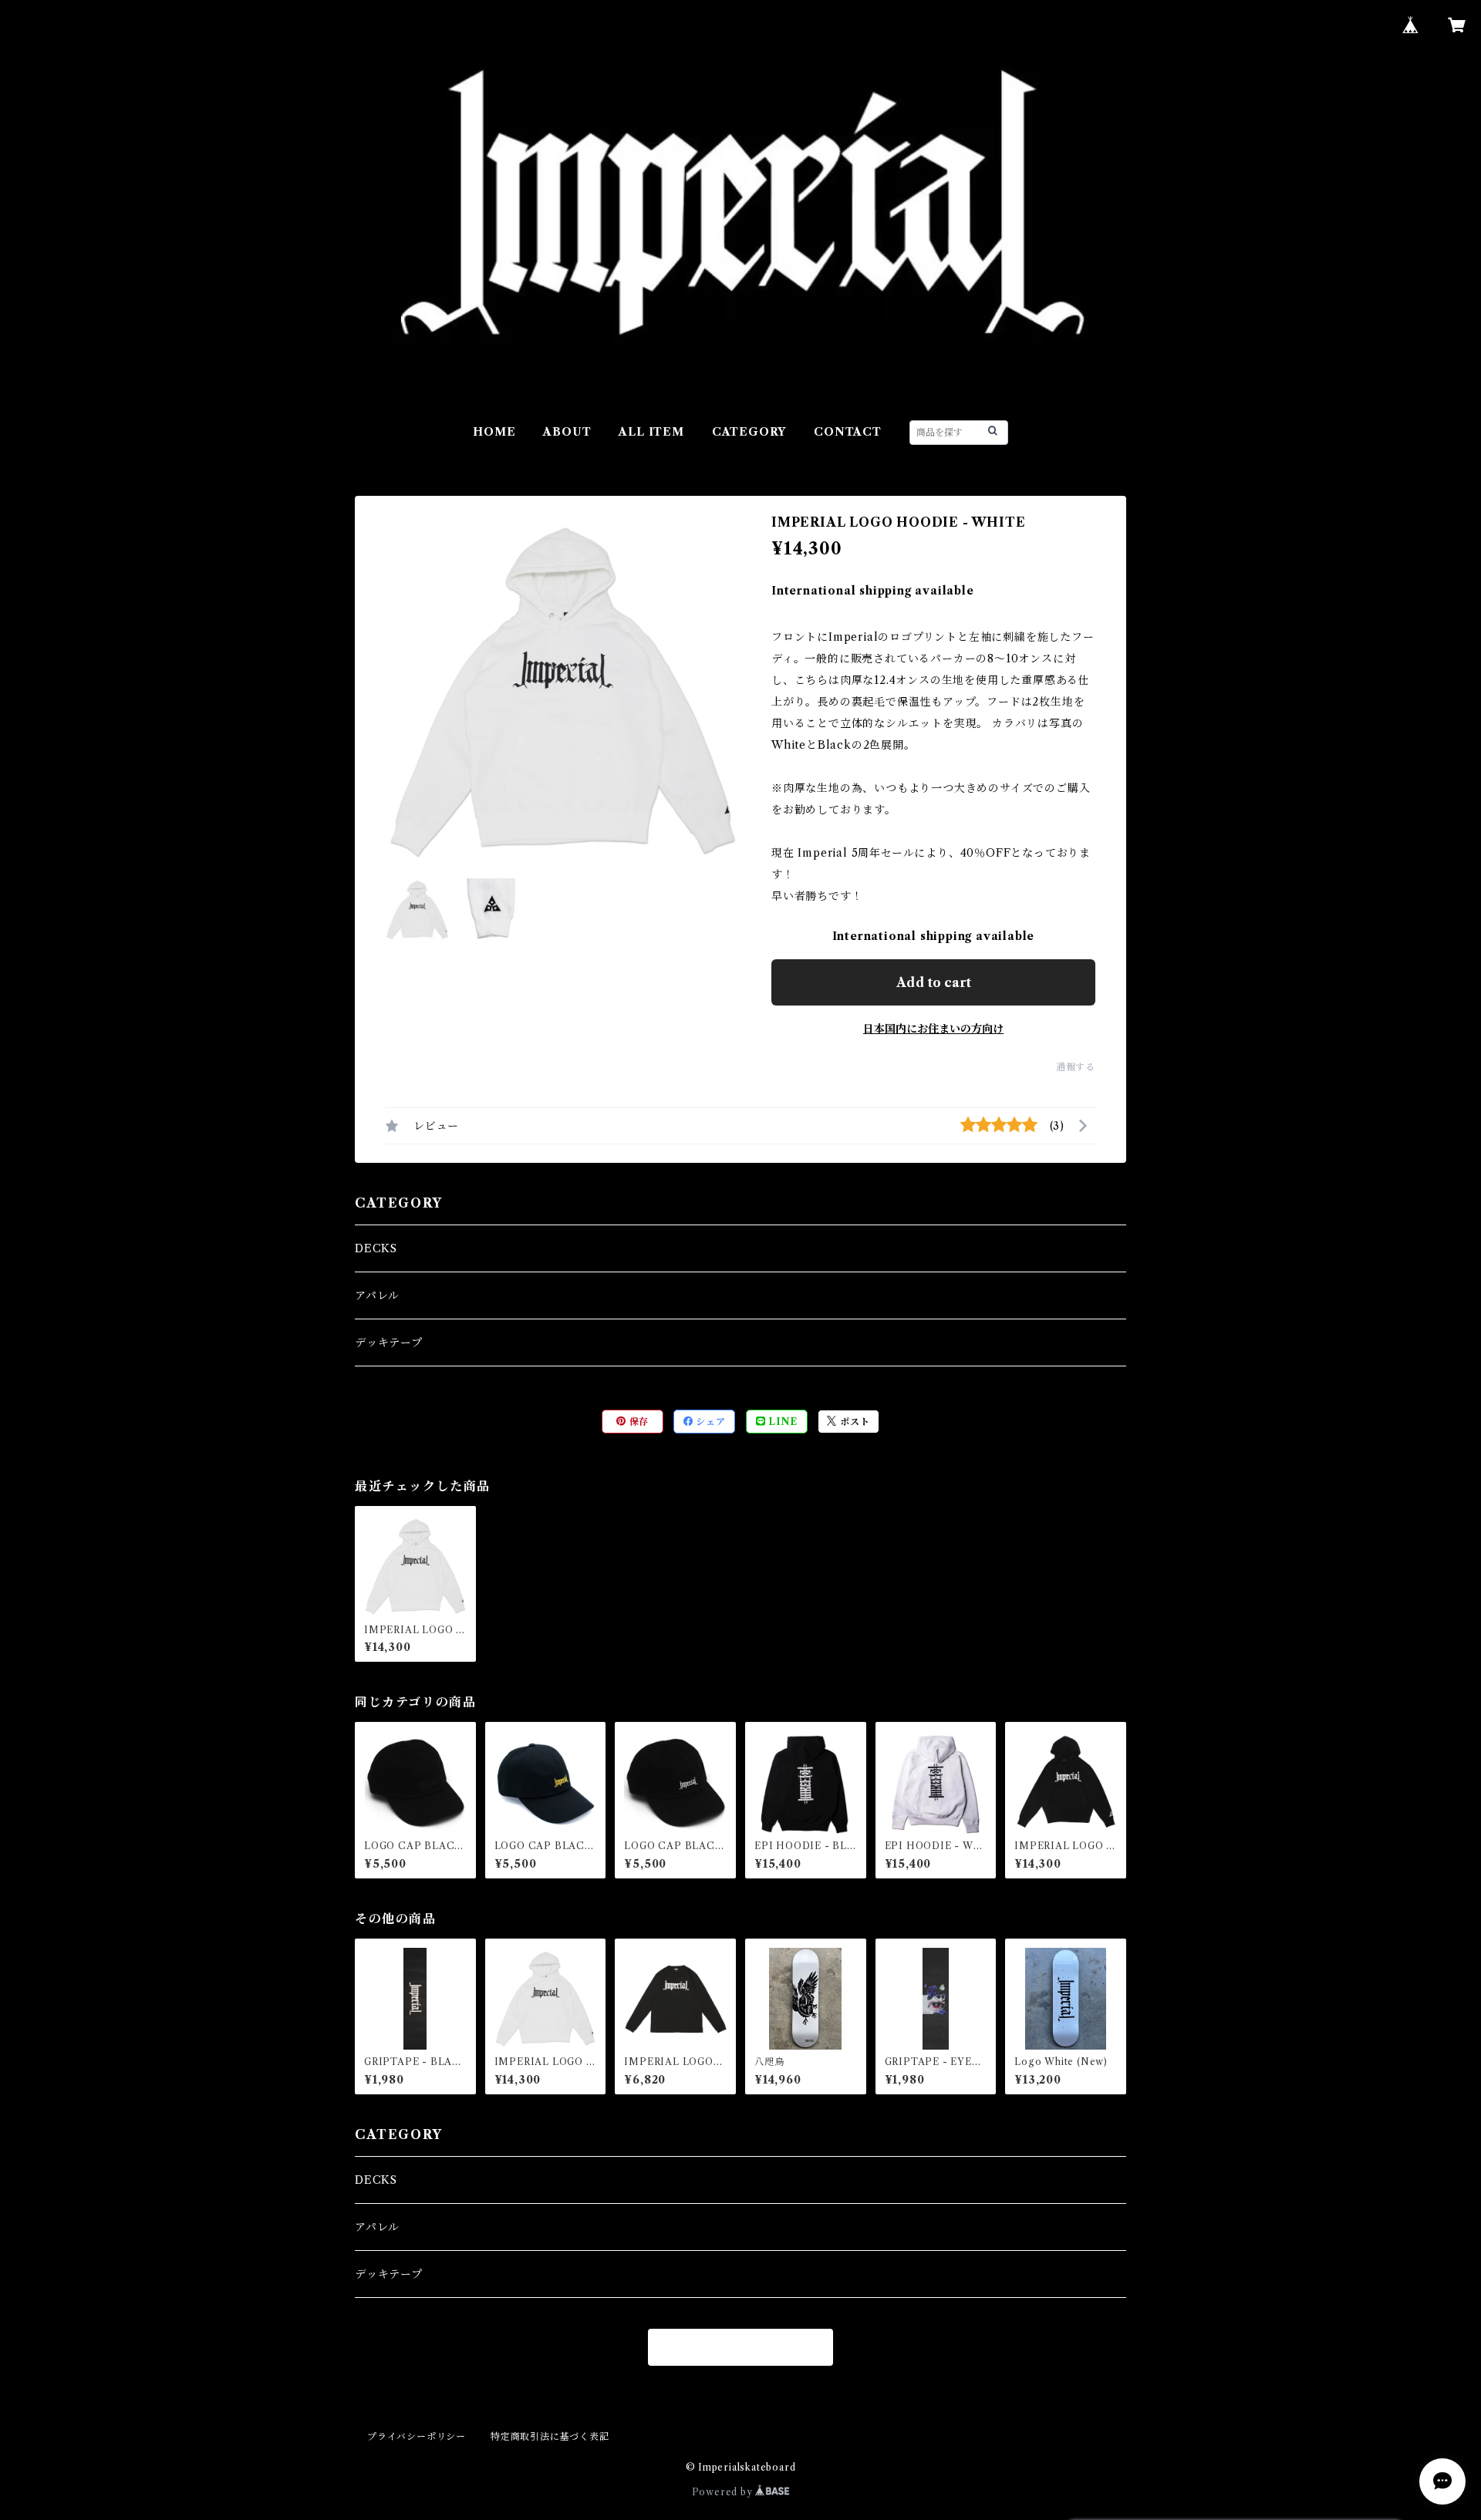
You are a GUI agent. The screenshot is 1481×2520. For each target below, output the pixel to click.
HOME (494, 432)
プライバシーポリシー (417, 2436)
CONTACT (848, 432)
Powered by (724, 2492)
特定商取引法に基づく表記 (550, 2436)
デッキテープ (389, 1343)
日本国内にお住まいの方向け (933, 1029)
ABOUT (567, 432)
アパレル (377, 1295)
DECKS (376, 1248)
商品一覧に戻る (740, 2347)
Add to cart (934, 982)
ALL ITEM (651, 432)
